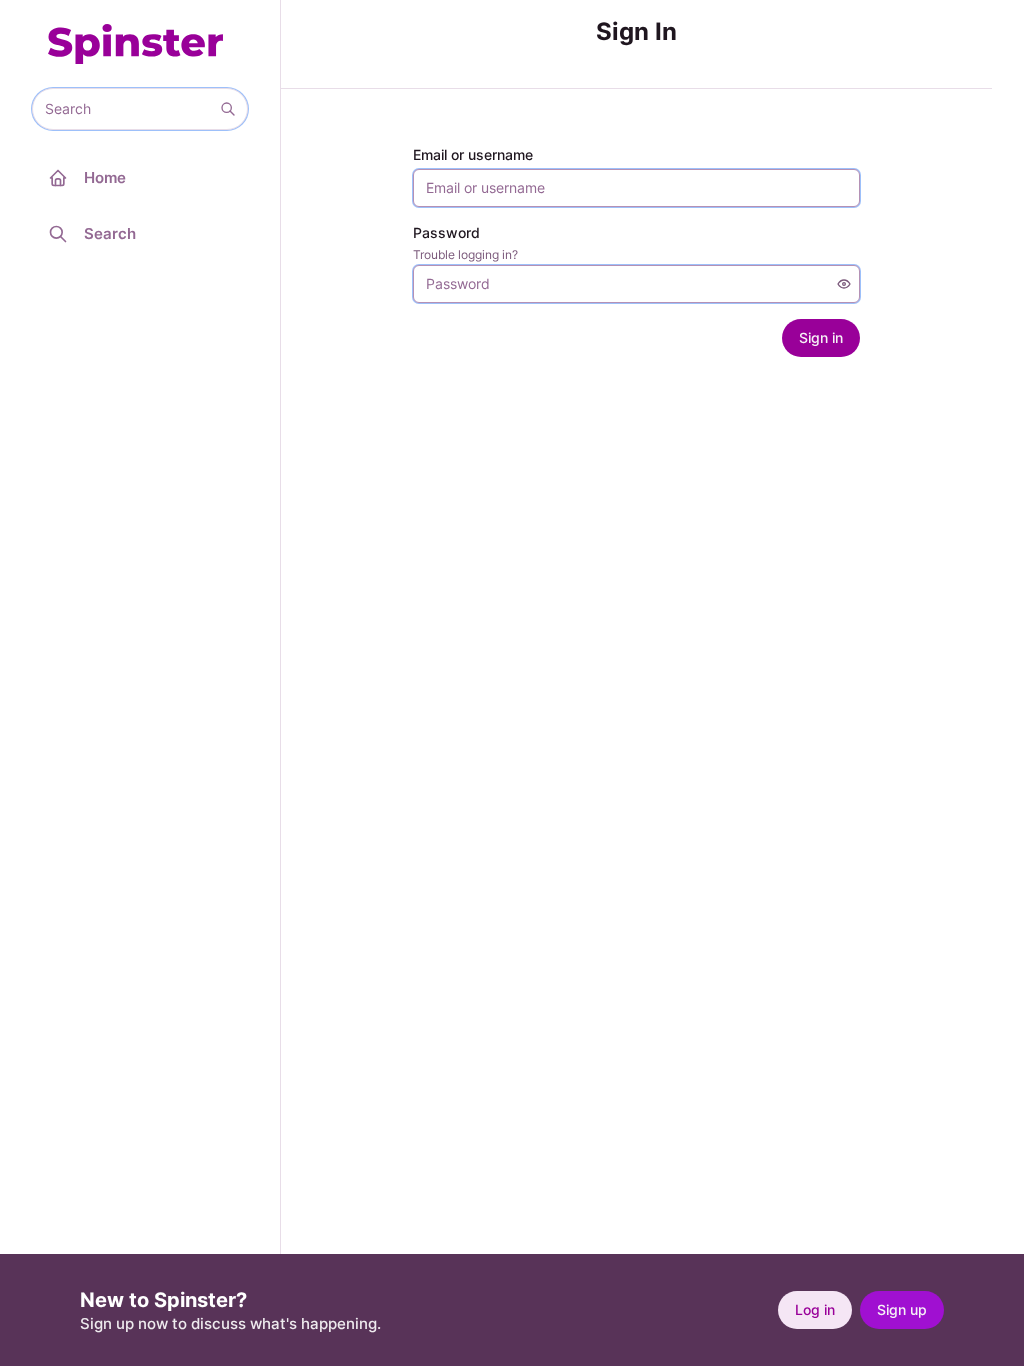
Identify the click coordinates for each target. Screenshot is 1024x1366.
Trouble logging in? (465, 254)
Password (446, 232)
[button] (228, 109)
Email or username (473, 154)
